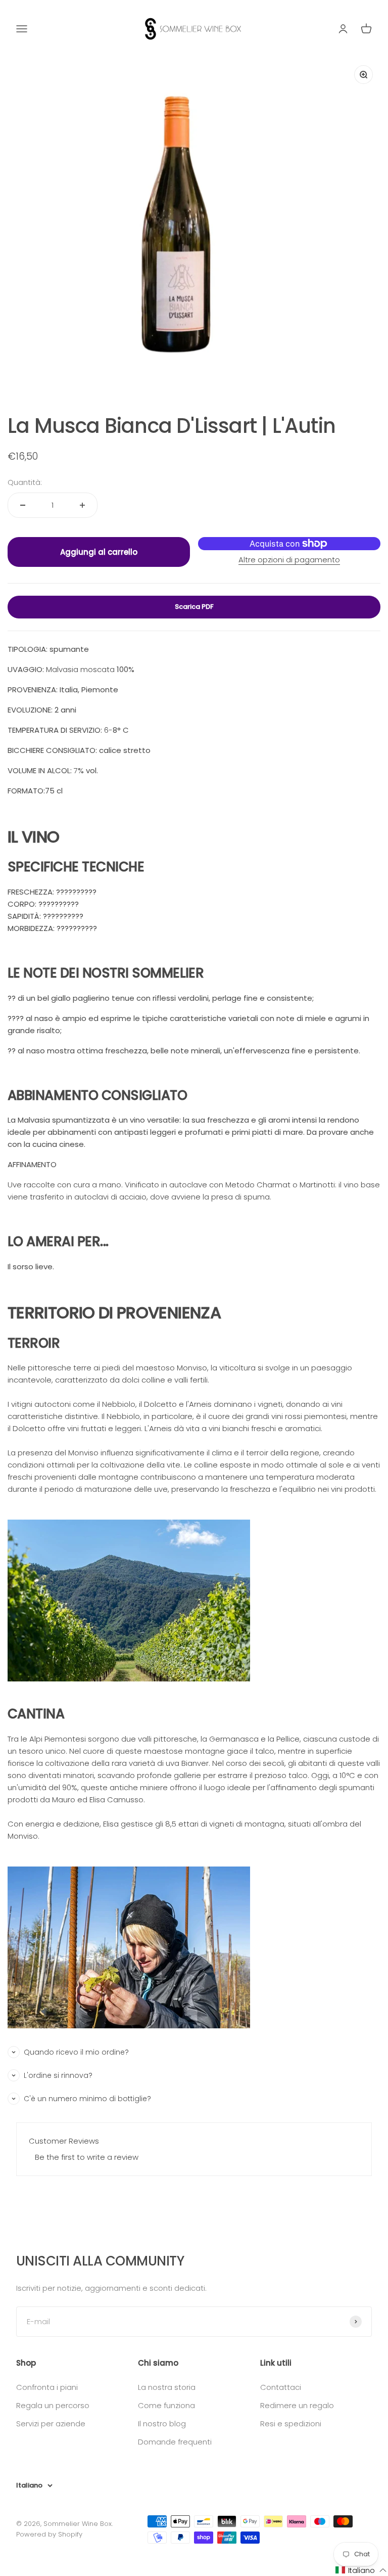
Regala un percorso (53, 2405)
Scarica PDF (194, 607)
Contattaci (281, 2387)
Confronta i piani (47, 2387)
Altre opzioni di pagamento (289, 560)
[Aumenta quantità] (82, 505)
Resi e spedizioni (291, 2424)
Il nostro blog (162, 2424)
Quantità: (25, 482)
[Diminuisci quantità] (23, 505)
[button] (361, 2570)
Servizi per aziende (51, 2424)
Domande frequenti (175, 2442)
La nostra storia (167, 2387)
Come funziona (166, 2405)
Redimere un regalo (297, 2405)
